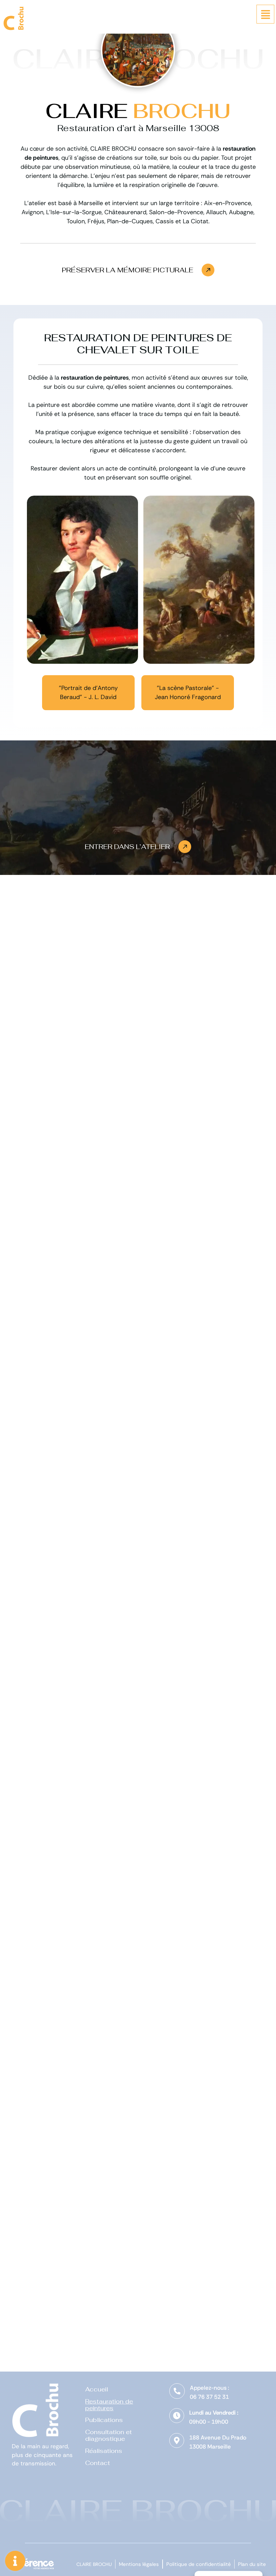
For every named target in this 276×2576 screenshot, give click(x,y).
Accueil (97, 2389)
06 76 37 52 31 (209, 2397)
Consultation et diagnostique (109, 2436)
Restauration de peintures (109, 2405)
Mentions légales (139, 2564)
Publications (104, 2420)
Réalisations (104, 2451)
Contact (98, 2463)
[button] (138, 270)
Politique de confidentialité (199, 2564)
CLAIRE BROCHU (94, 2564)
